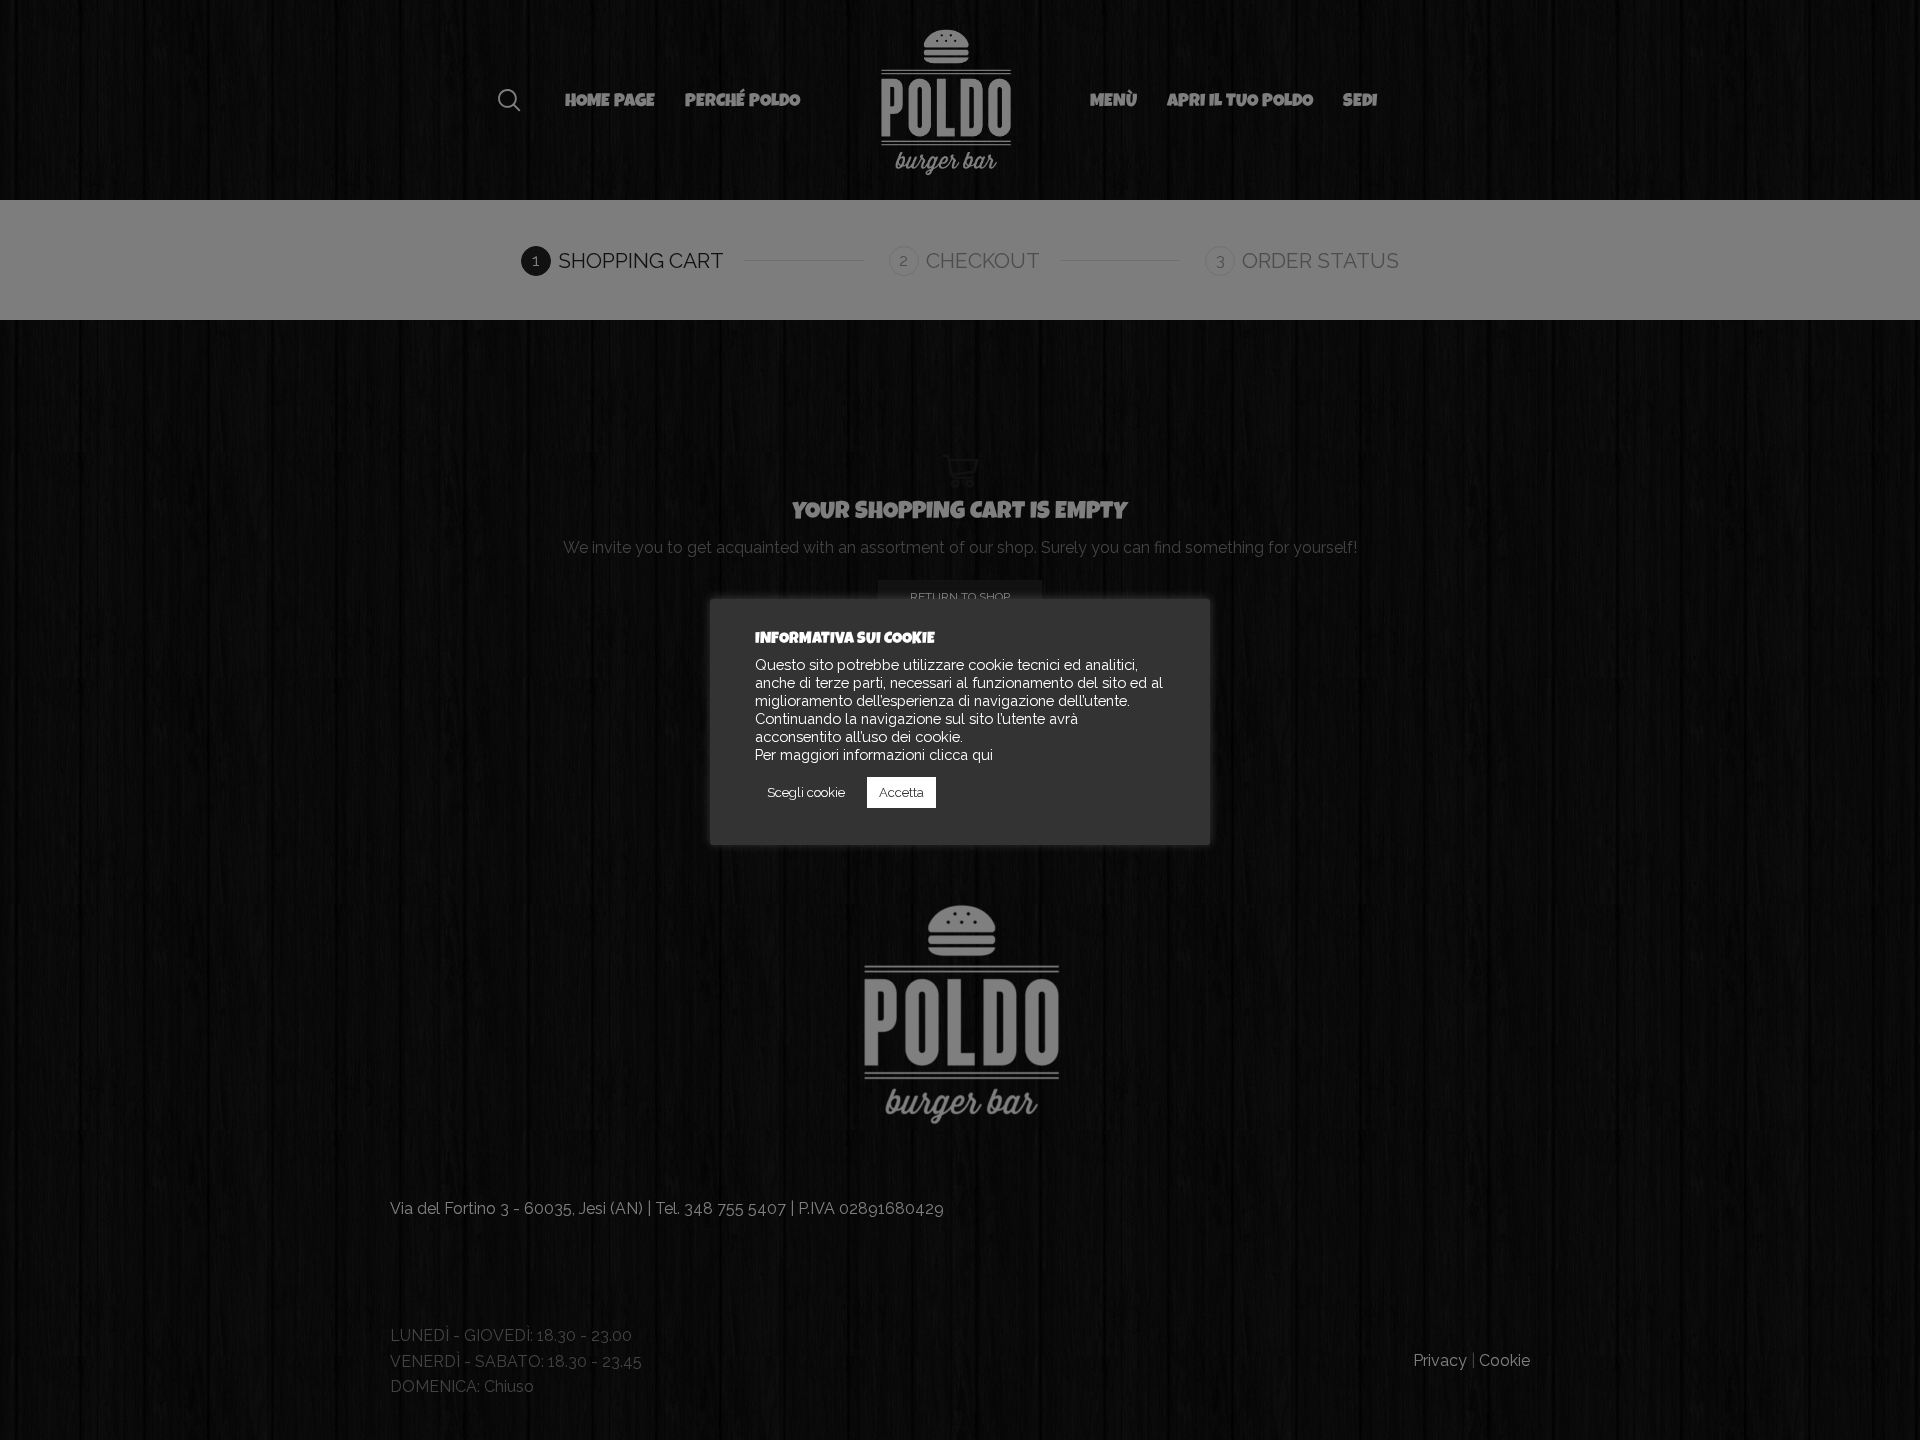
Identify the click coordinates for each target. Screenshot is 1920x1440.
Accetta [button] (901, 792)
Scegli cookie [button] (806, 792)
